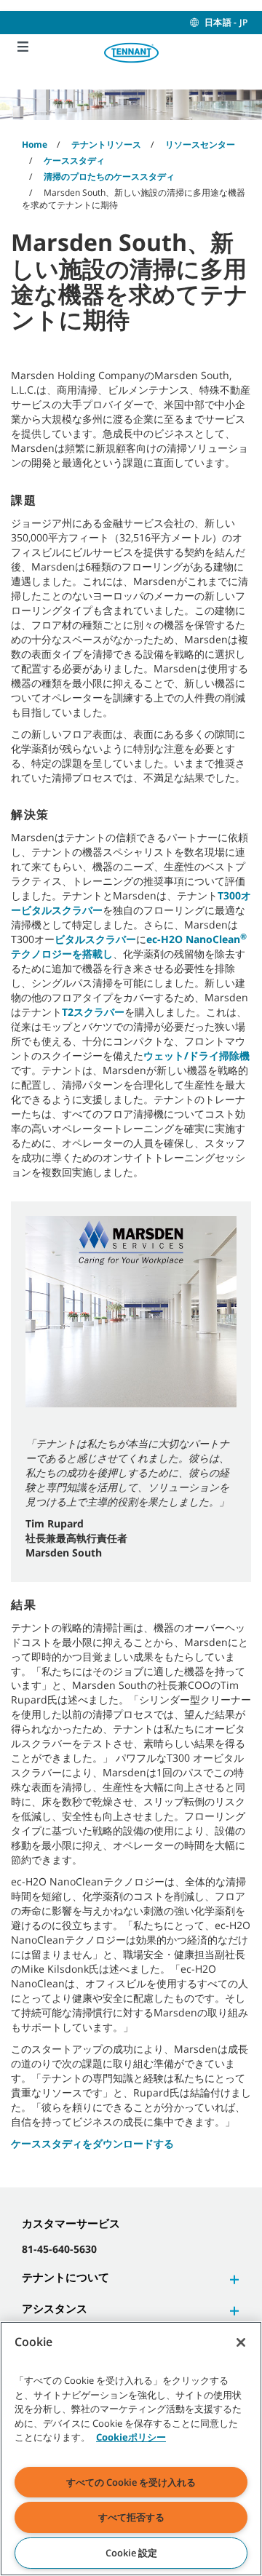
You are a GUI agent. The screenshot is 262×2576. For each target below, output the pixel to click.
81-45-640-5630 (59, 2249)
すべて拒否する (131, 2517)
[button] (232, 2279)
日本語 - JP (226, 22)
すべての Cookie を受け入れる (131, 2482)
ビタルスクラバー (95, 939)
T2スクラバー (93, 1012)
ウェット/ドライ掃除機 (196, 1056)
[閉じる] (241, 2342)
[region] (131, 2449)
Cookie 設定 (131, 2553)
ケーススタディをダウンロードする (92, 2143)
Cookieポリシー (131, 2437)
